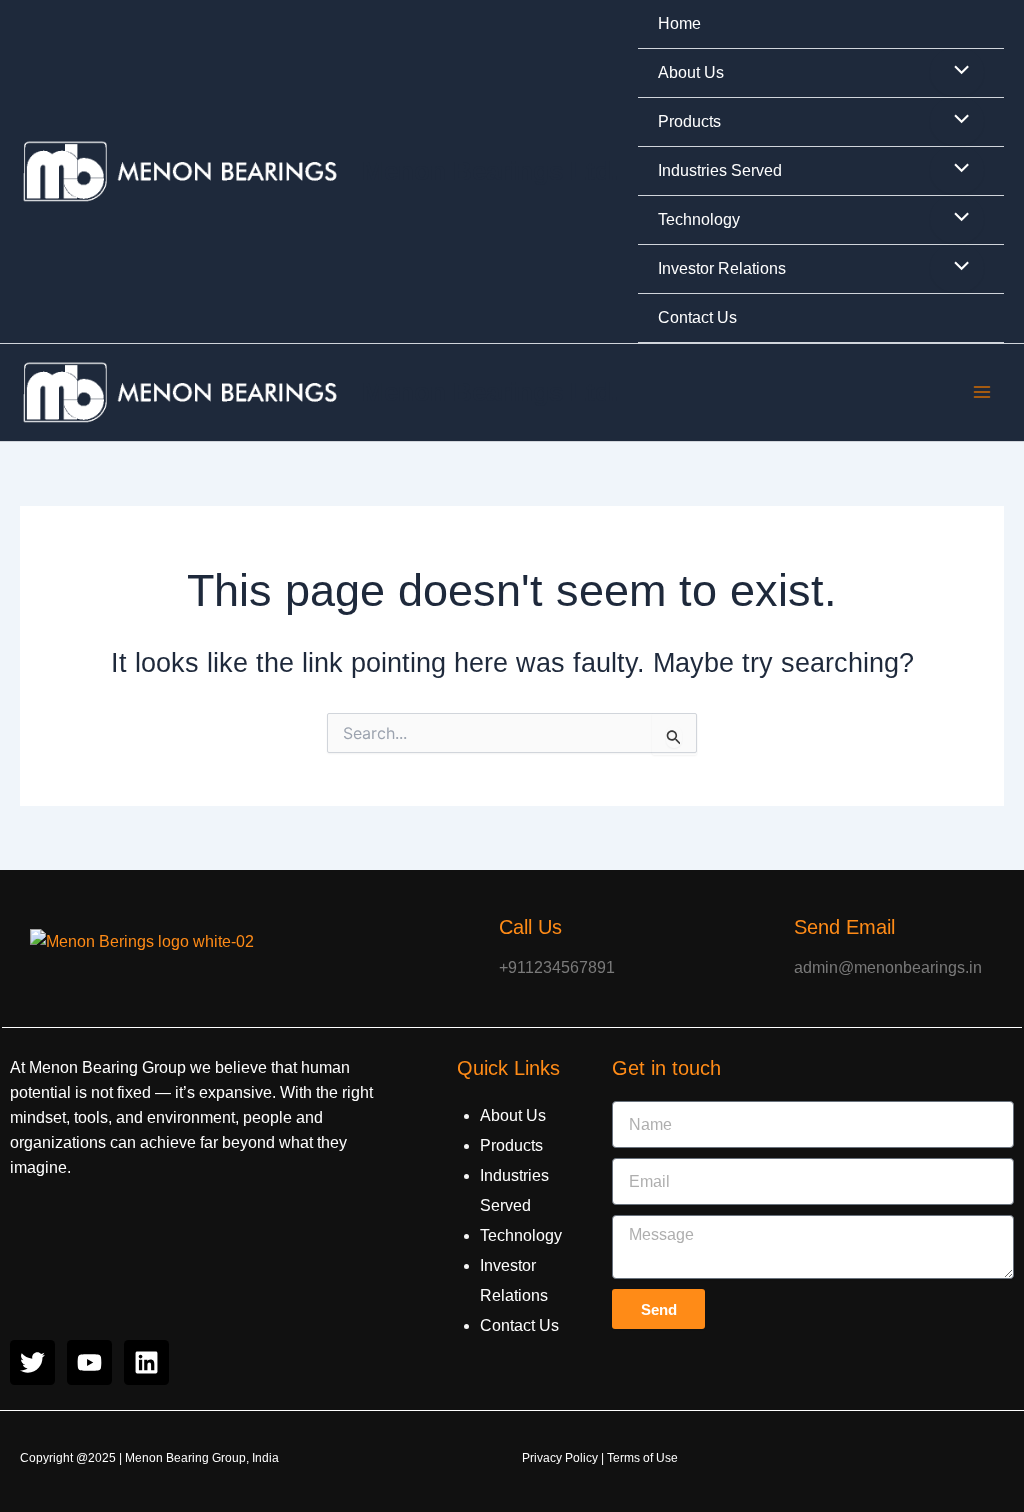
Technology (699, 219)
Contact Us (697, 317)
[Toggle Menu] (957, 72)
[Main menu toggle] (982, 392)
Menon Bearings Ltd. (490, 171)
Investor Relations (722, 268)
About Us (691, 72)
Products (689, 121)
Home (679, 23)
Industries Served (720, 170)
